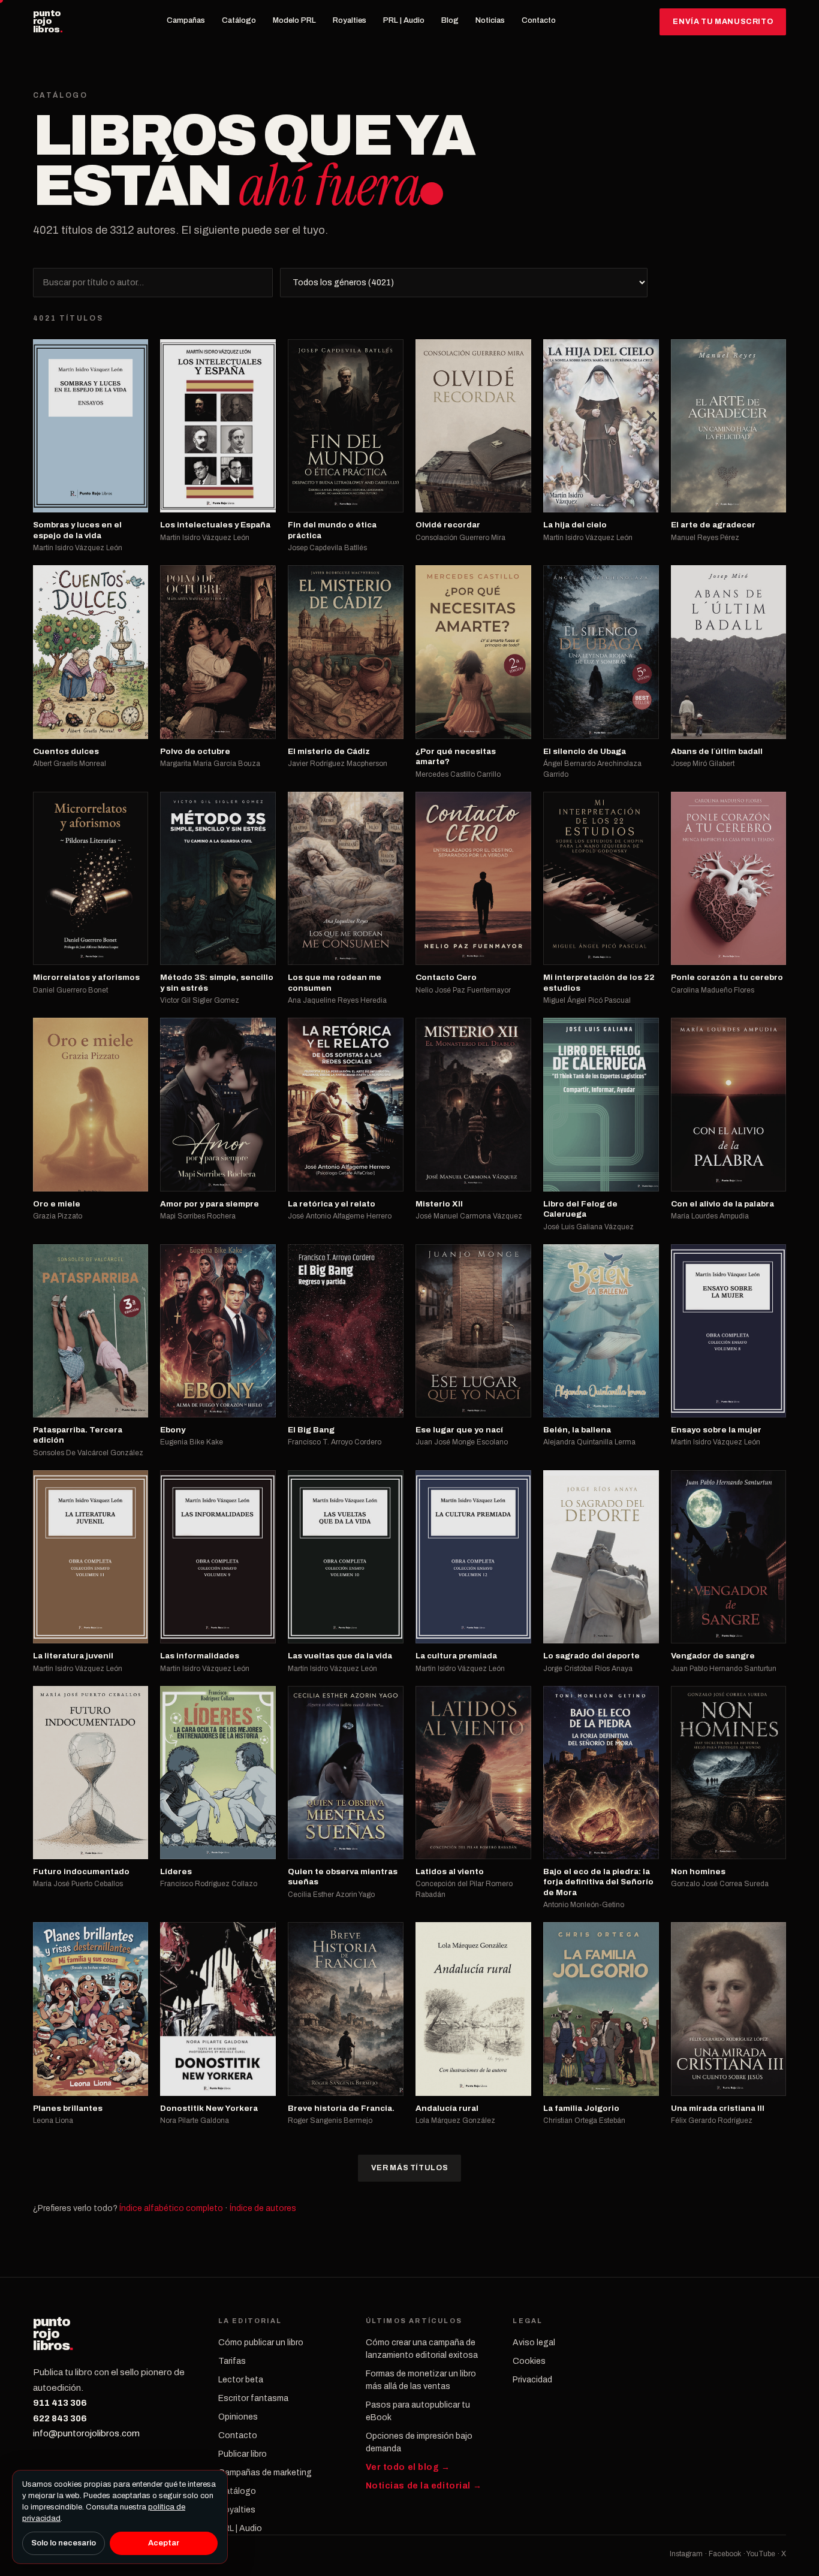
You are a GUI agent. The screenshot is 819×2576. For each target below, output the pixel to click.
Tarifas (232, 2361)
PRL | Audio (404, 20)
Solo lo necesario (64, 2543)
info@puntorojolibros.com (86, 2433)
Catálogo (239, 20)
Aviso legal (534, 2343)
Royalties (350, 20)
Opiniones (238, 2417)
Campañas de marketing (265, 2473)
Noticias (490, 20)
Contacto (539, 20)
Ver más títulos (409, 2168)
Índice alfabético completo (171, 2208)
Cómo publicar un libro (261, 2343)
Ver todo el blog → (408, 2467)
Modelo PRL (294, 20)
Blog (450, 20)
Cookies (529, 2361)
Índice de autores (263, 2208)
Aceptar (164, 2543)
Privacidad (532, 2380)
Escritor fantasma (253, 2398)
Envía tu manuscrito (723, 22)
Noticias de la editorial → (424, 2486)
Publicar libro (243, 2454)
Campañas (186, 20)
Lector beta (241, 2380)
